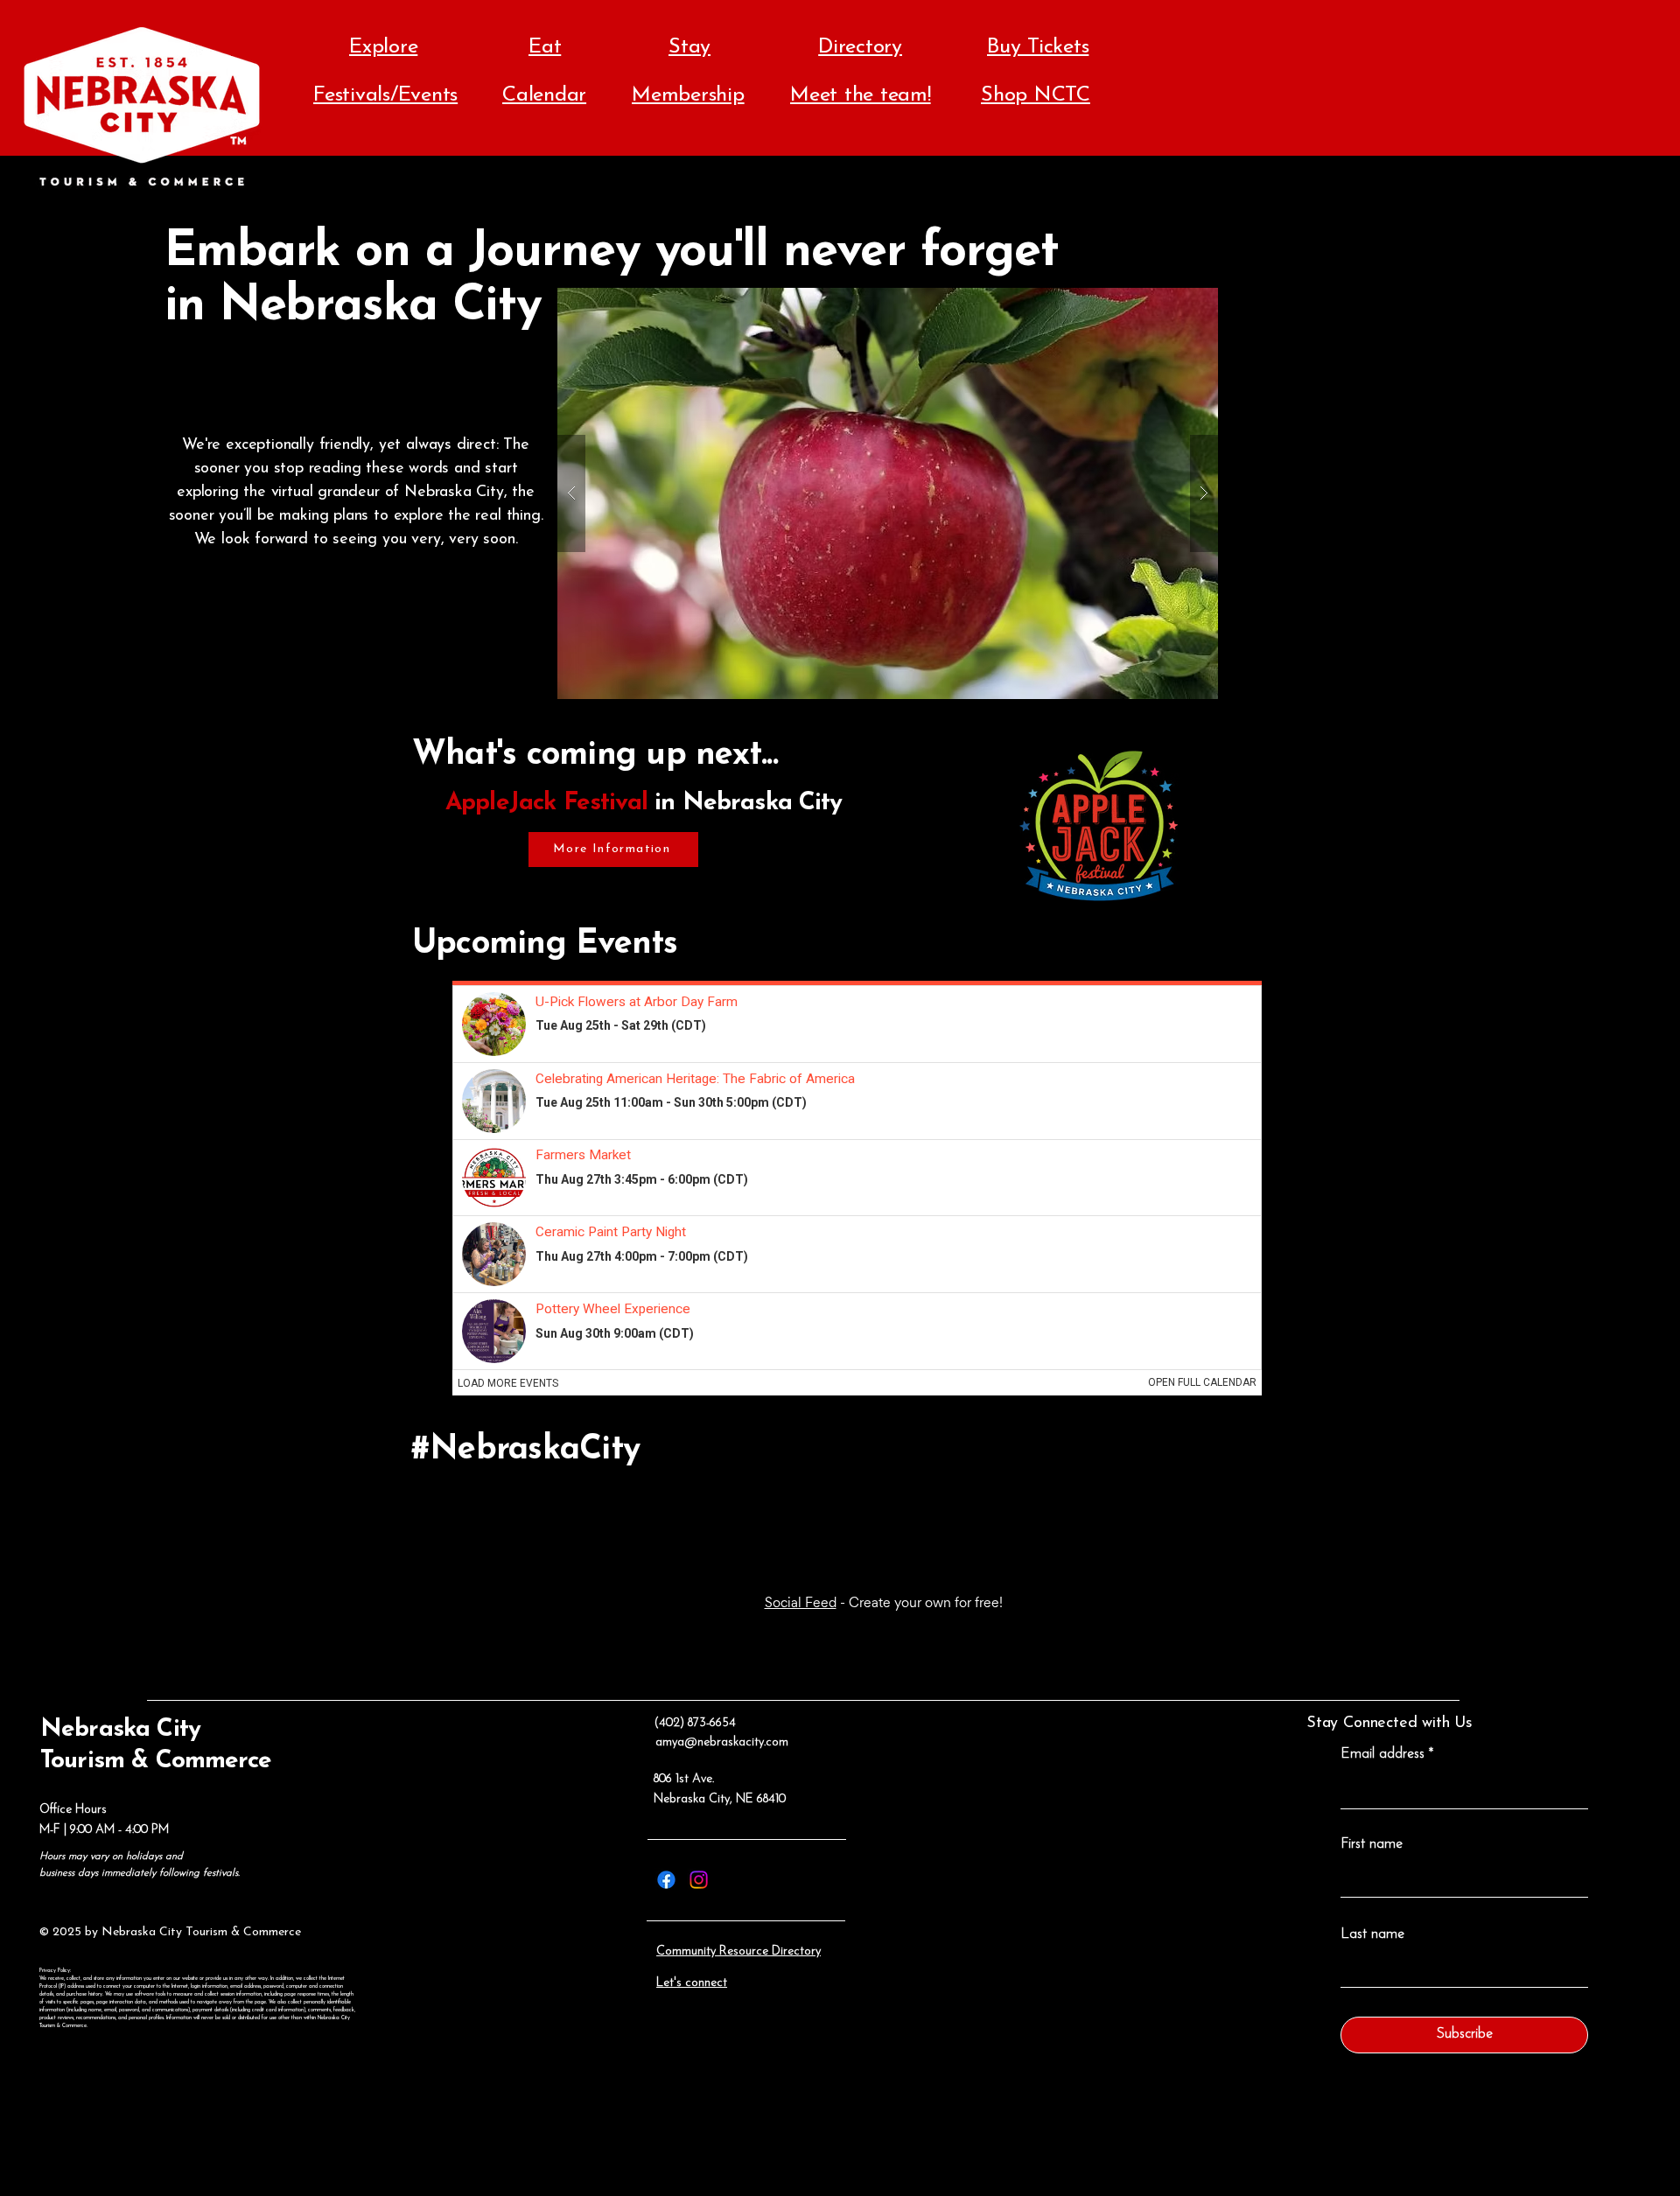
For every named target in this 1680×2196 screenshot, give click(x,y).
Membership (688, 95)
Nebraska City (120, 1730)
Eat (545, 47)
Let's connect (692, 1983)
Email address (1382, 1754)
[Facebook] (666, 1880)
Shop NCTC (1036, 95)
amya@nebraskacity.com (722, 1742)
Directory (860, 47)
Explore (383, 47)
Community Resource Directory (738, 1951)
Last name (1372, 1934)
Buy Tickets (1038, 47)
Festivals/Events (385, 95)
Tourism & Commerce (156, 1761)
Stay (689, 47)
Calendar (544, 95)
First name (1372, 1844)
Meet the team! (861, 95)
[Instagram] (699, 1880)
